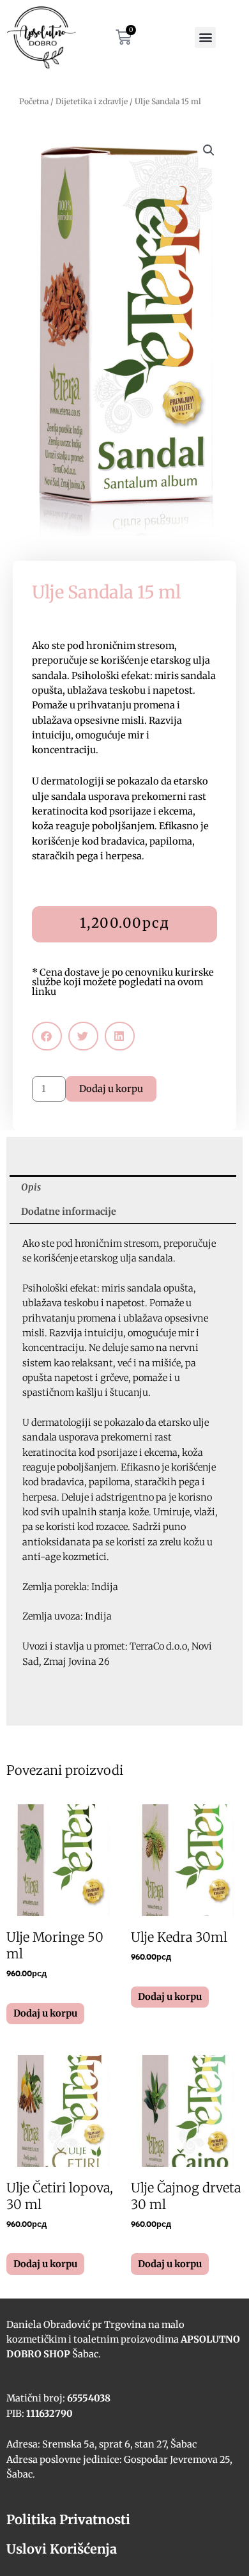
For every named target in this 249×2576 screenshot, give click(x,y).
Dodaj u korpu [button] (45, 2013)
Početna (34, 101)
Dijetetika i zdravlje (92, 101)
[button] (205, 37)
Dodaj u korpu (111, 1089)
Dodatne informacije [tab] (69, 1212)
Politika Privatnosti (68, 2519)
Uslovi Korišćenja (62, 2549)
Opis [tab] (31, 1187)
